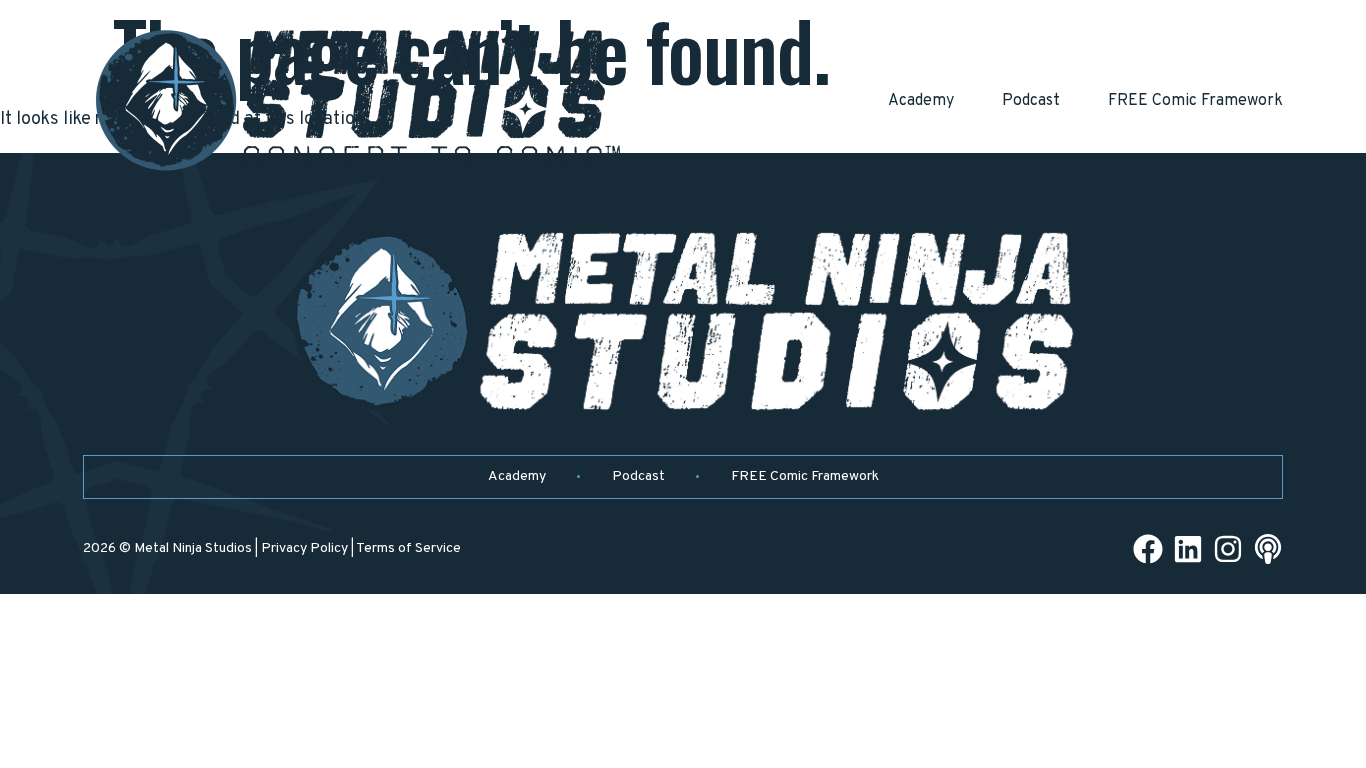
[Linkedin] (1188, 549)
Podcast (1031, 101)
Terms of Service (408, 548)
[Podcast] (1268, 549)
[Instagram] (1228, 549)
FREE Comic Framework (1195, 101)
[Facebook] (1148, 549)
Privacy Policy (304, 548)
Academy (921, 101)
